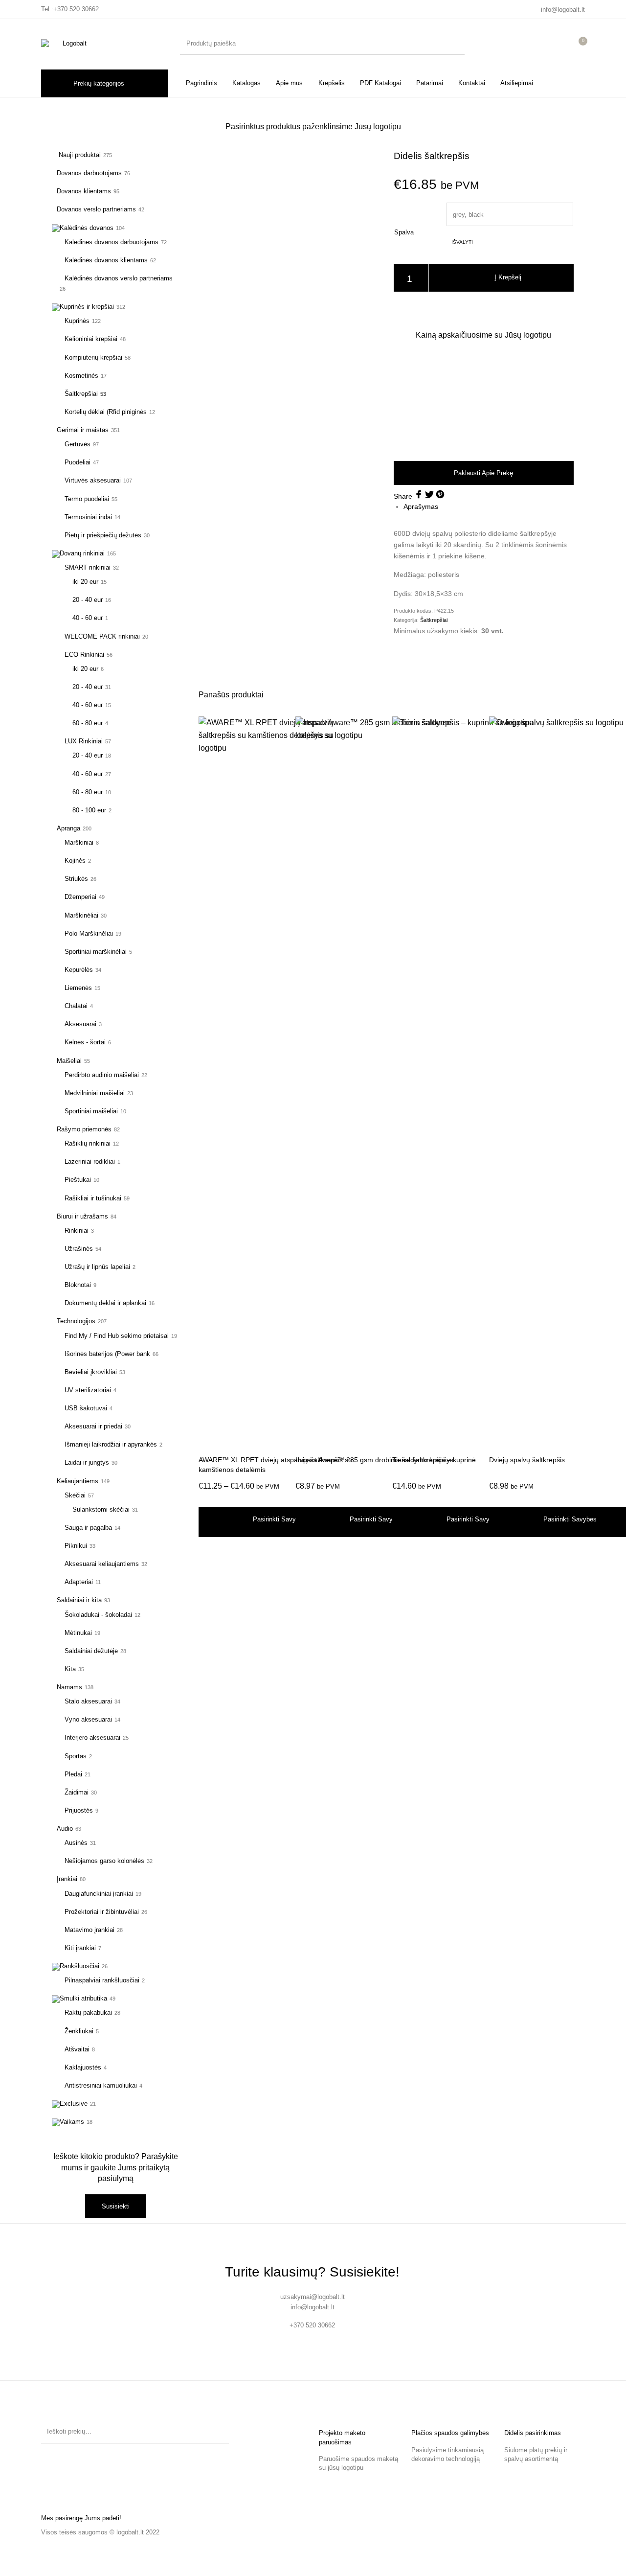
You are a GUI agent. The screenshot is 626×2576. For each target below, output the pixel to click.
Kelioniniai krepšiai (91, 339)
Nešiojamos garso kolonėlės (104, 1861)
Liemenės (78, 988)
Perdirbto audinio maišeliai (102, 1075)
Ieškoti (217, 2432)
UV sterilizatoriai (88, 1390)
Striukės (76, 879)
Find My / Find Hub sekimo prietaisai (117, 1336)
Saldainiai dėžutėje (91, 1651)
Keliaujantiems (78, 1481)
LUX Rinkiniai (84, 741)
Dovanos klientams (84, 191)
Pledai (73, 1774)
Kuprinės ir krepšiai (87, 307)
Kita (70, 1669)
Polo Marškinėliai (89, 933)
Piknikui (76, 1546)
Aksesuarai (80, 1024)
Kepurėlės (79, 970)
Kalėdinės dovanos (87, 228)
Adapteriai (79, 1582)
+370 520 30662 (76, 9)
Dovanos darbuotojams (89, 173)
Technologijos (76, 1321)
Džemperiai (80, 897)
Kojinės (75, 861)
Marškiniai (79, 842)
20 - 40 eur (88, 600)
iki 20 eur (85, 582)
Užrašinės (79, 1249)
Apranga (68, 828)
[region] (484, 400)
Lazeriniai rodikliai (90, 1161)
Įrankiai (67, 1879)
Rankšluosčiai (79, 1966)
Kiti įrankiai (80, 1948)
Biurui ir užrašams (82, 1216)
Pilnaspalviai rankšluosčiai (102, 1980)
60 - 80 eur (88, 723)
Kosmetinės (81, 376)
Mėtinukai (78, 1633)
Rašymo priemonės (84, 1129)
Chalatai (76, 1006)
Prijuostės (79, 1810)
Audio (65, 1828)
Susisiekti (116, 2206)
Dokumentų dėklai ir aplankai (105, 1303)
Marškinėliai (81, 915)
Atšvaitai (77, 2049)
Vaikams (72, 2122)
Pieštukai (78, 1180)
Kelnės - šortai (85, 1042)
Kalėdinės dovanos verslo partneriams (119, 278)
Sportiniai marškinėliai (96, 952)
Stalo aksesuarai (88, 1701)
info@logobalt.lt (563, 10)
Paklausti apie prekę (483, 473)
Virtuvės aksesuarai (93, 480)
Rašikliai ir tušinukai (93, 1198)
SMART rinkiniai (88, 567)
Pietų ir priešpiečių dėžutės (103, 535)
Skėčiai (75, 1495)
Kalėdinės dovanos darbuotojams (112, 242)
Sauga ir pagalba (88, 1528)
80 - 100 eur (89, 810)
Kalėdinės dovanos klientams (106, 260)
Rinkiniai (77, 1230)
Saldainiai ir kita (79, 1600)
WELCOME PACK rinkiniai (102, 636)
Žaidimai (77, 1792)
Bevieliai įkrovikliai (91, 1372)
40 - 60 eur (88, 618)
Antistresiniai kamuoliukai (101, 2085)
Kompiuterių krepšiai (93, 357)
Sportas (76, 1756)
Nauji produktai (79, 155)
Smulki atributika (83, 1998)
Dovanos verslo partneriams (96, 209)
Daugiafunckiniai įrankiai (99, 1894)
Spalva (404, 232)
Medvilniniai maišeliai (95, 1093)
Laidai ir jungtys (87, 1462)
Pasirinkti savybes (279, 1519)
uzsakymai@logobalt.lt (313, 2297)
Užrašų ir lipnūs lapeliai (97, 1267)
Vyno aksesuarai (88, 1719)
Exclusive (74, 2104)
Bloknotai (78, 1285)
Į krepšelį (508, 278)
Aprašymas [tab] (421, 506)
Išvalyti (462, 242)
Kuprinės (77, 321)
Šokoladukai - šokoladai (98, 1615)
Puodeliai (78, 462)
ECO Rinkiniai (84, 655)
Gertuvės (78, 444)
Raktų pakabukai (88, 2012)
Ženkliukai (79, 2031)
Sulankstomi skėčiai (101, 1509)
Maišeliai (69, 1061)
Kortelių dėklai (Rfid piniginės (106, 412)
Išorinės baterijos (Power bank (107, 1354)
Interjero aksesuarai (92, 1737)
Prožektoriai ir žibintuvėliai (102, 1912)
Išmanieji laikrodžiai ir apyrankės (111, 1444)
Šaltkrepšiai (81, 394)
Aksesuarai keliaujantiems (102, 1564)
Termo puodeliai (87, 499)
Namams (69, 1687)
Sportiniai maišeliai (91, 1111)
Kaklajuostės (83, 2067)
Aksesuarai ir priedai (93, 1426)
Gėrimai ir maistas (83, 430)
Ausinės (76, 1843)
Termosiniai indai (88, 517)
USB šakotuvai (86, 1408)
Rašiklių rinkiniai (88, 1143)
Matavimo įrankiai (89, 1930)
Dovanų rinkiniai (82, 553)
